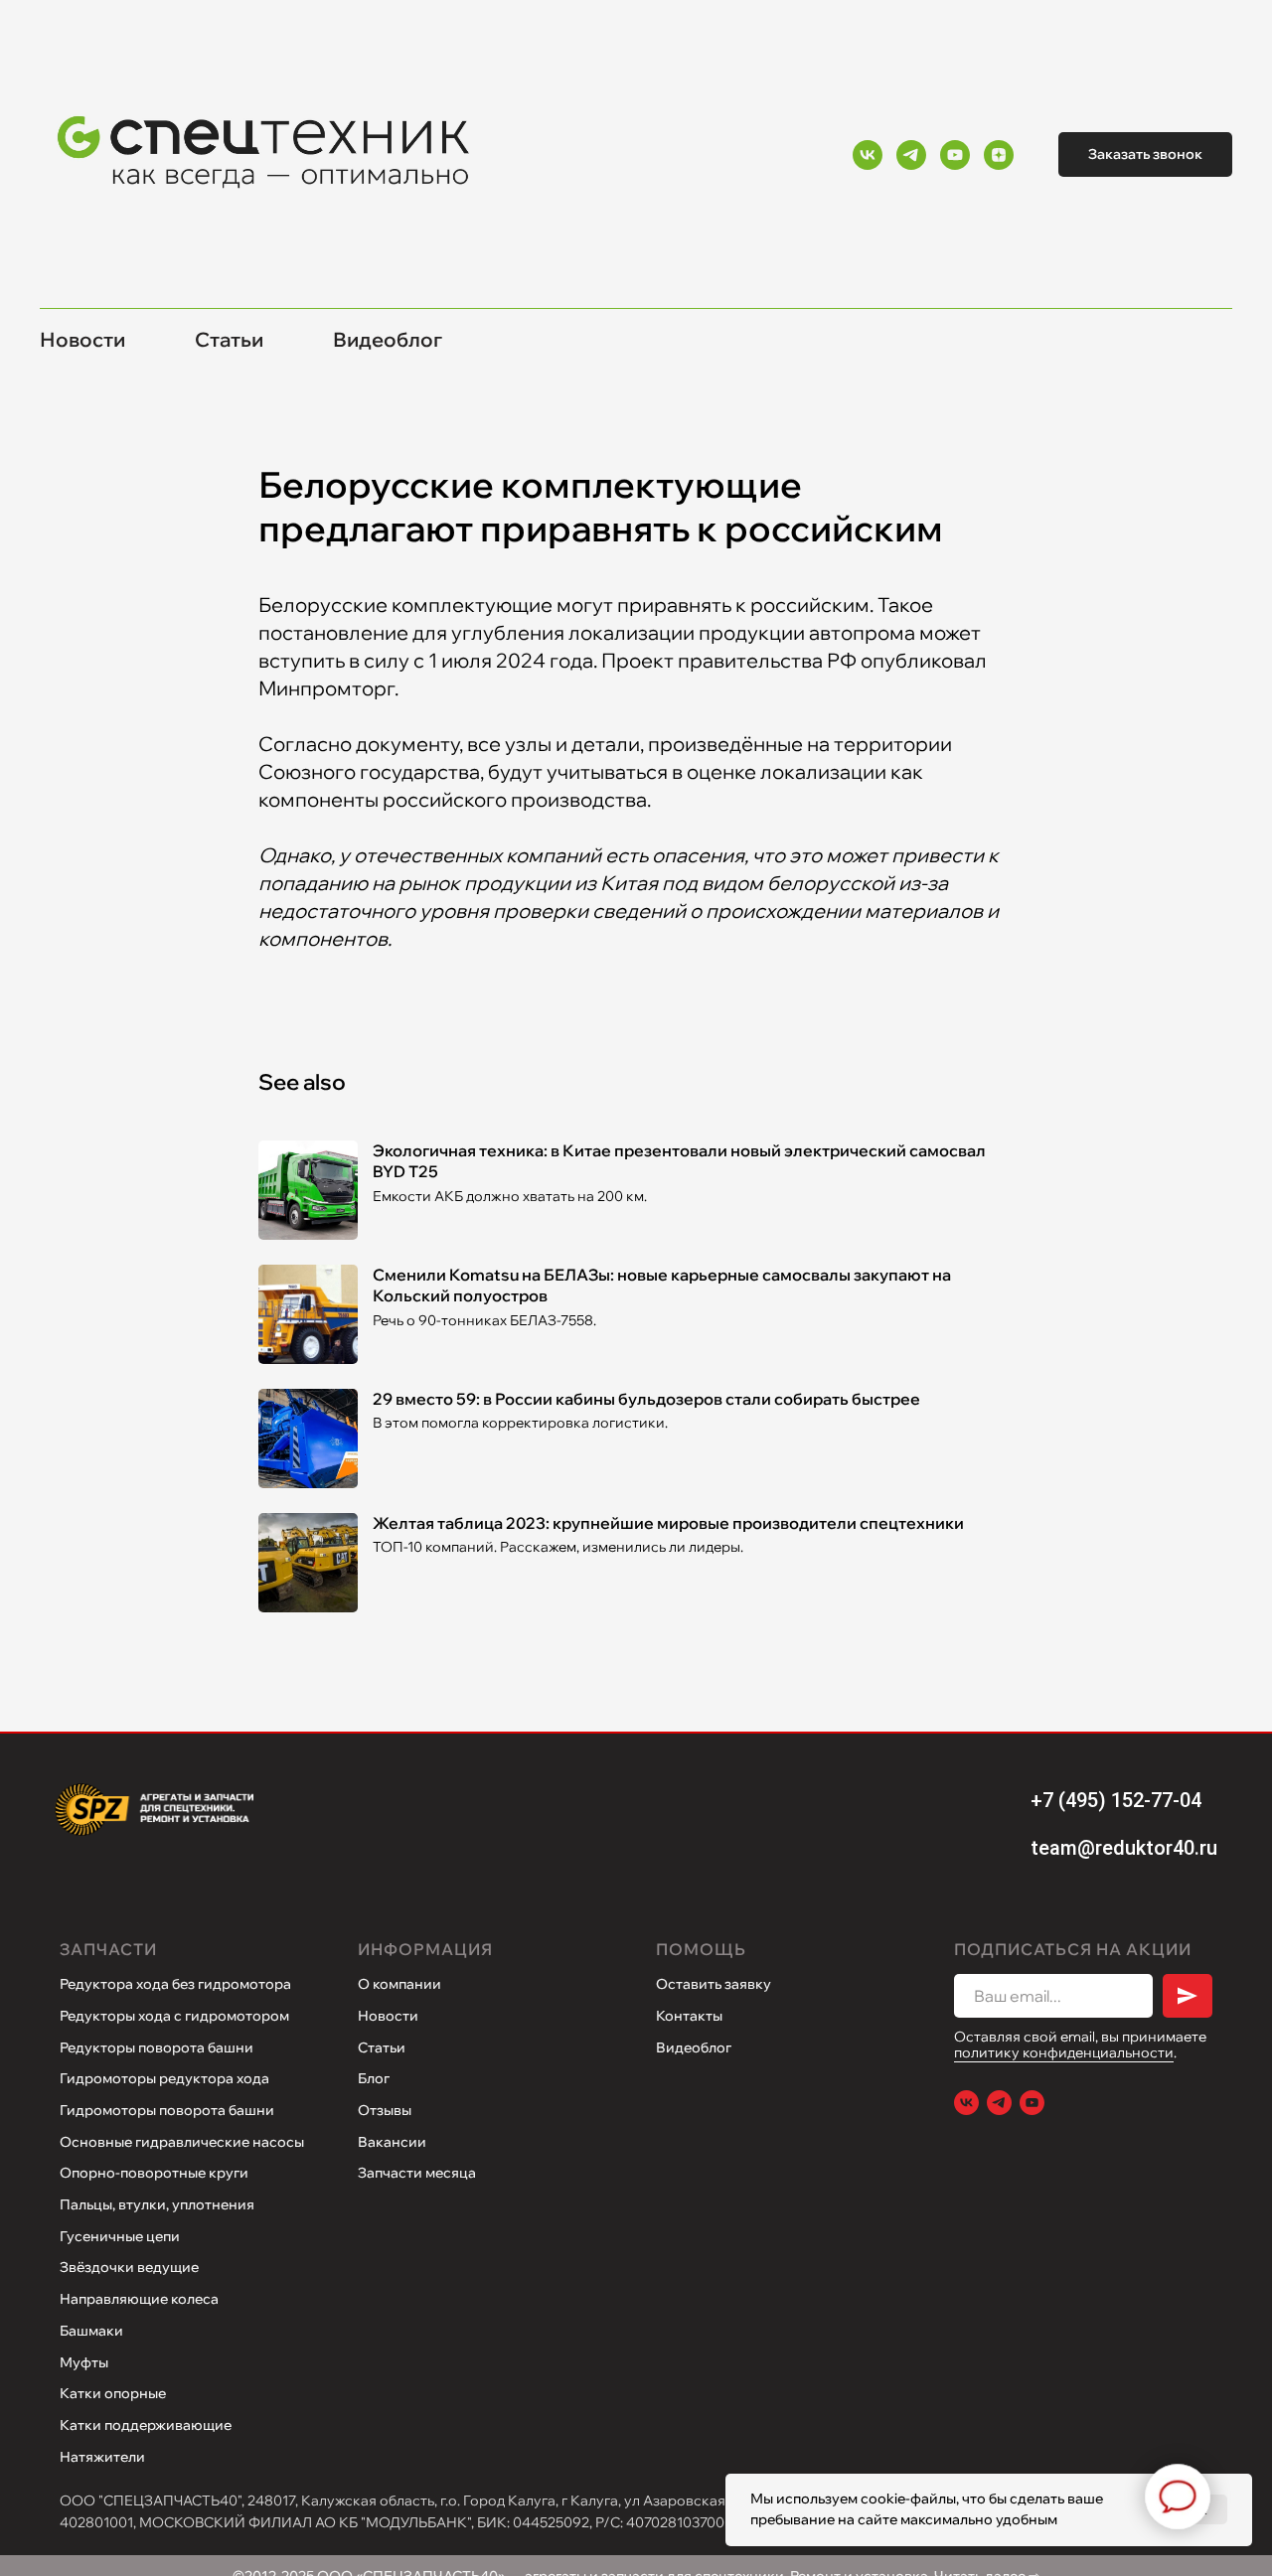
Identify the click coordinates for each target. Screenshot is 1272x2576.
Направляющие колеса (139, 2299)
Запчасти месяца (417, 2173)
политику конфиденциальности (1064, 2052)
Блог (374, 2078)
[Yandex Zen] (999, 155)
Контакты (689, 2016)
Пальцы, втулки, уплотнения (157, 2204)
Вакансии (392, 2142)
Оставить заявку (714, 1984)
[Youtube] (955, 155)
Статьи (229, 339)
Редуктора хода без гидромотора (175, 1984)
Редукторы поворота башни (157, 2047)
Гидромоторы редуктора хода (164, 2078)
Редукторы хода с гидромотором (174, 2016)
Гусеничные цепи (120, 2236)
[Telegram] (911, 155)
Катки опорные (113, 2393)
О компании (399, 1984)
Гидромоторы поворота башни (167, 2110)
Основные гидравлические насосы (182, 2142)
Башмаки (91, 2331)
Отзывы (385, 2110)
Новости (82, 339)
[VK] (868, 155)
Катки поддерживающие (146, 2425)
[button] (1145, 154)
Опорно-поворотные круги (154, 2173)
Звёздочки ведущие (129, 2267)
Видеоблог (388, 339)
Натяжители (102, 2457)
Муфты (84, 2362)
